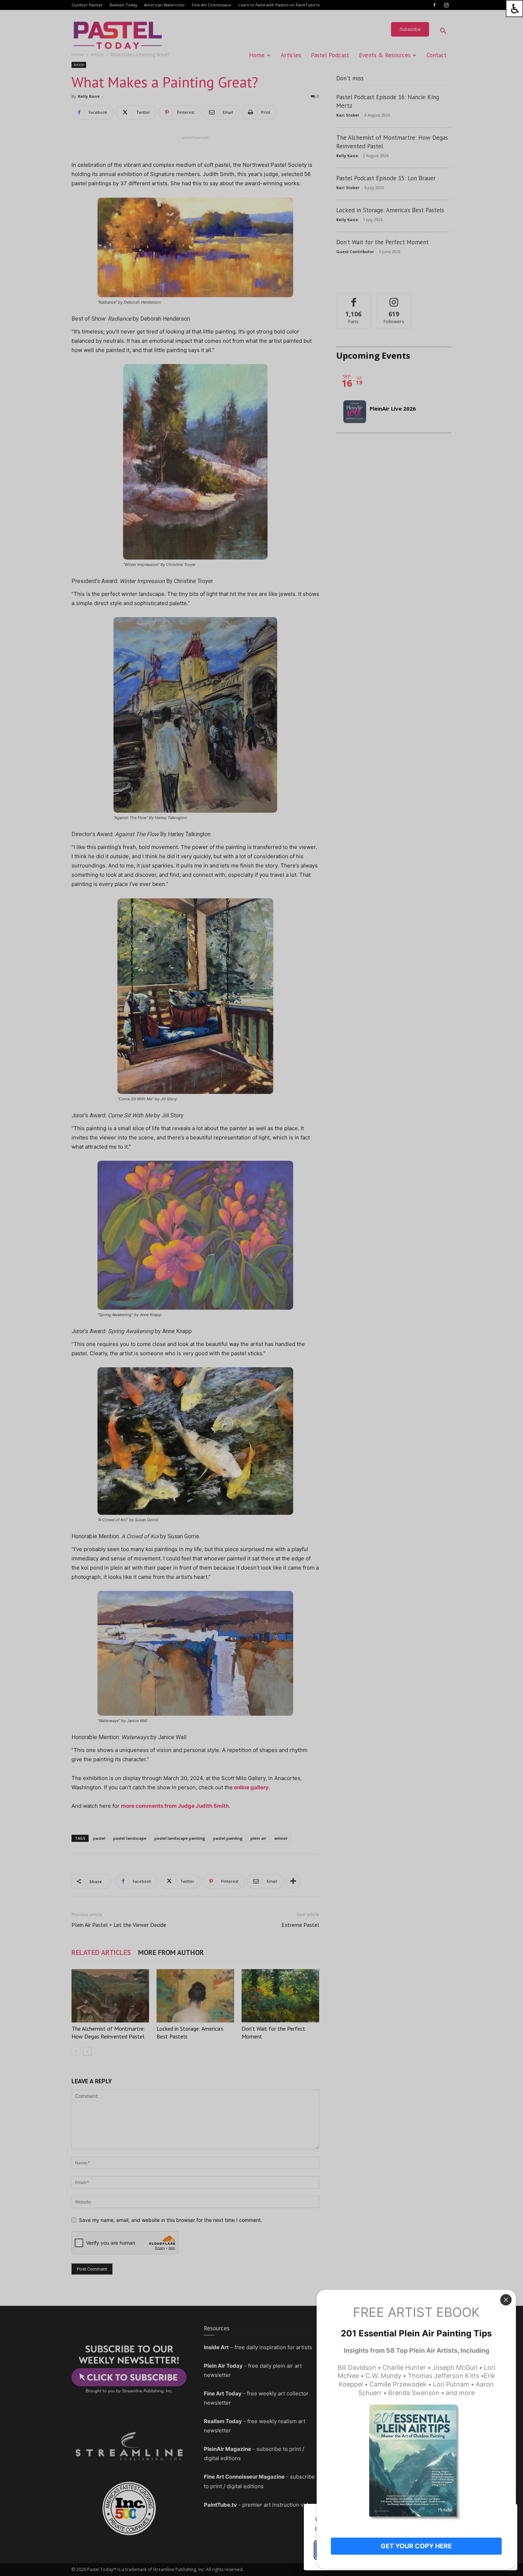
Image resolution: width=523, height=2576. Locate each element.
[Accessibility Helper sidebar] (514, 9)
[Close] (506, 2300)
